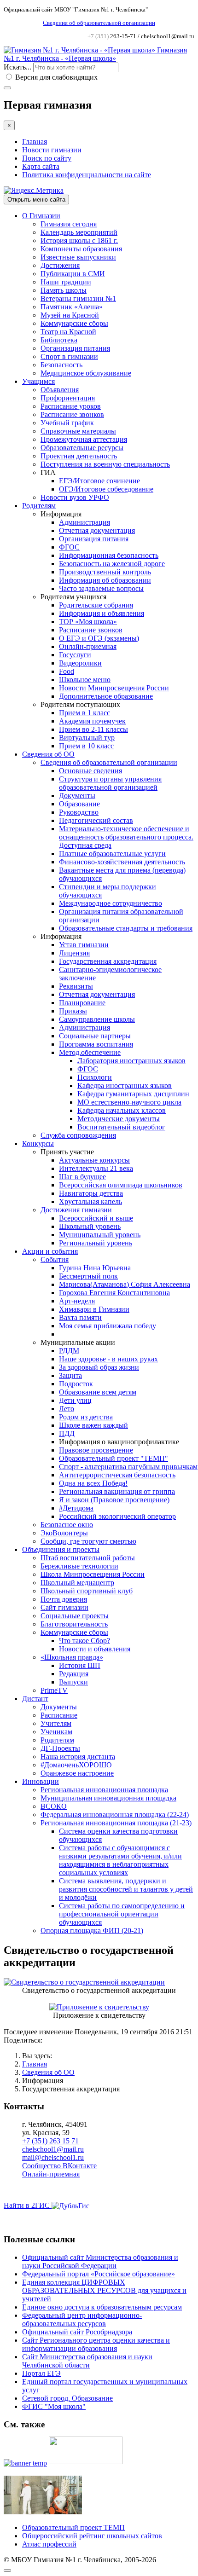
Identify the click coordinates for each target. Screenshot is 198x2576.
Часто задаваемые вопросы (101, 588)
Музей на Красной (70, 315)
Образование (79, 804)
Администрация (84, 522)
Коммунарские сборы (74, 323)
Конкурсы (38, 1143)
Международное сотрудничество (111, 903)
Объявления (60, 390)
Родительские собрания (96, 605)
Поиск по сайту (47, 158)
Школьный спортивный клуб (87, 1591)
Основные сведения (90, 771)
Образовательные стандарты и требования (126, 928)
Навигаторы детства (91, 1193)
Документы (77, 796)
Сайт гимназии (64, 1607)
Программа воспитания (96, 1044)
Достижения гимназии (76, 1210)
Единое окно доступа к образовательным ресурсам (102, 2307)
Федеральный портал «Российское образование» (99, 2274)
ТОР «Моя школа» (88, 622)
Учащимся (38, 381)
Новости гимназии (52, 150)
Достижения (60, 265)
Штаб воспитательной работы (88, 1558)
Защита (70, 1375)
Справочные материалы (78, 431)
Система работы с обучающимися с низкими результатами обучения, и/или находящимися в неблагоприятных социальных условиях (120, 1860)
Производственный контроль (105, 572)
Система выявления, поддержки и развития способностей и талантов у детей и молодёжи (126, 1889)
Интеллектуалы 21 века (96, 1168)
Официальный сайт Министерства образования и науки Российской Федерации (100, 2261)
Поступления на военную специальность (105, 464)
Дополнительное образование (106, 696)
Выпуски (73, 1682)
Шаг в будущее (82, 1177)
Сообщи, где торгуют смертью (88, 1541)
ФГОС (69, 547)
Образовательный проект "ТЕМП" (114, 1458)
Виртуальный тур (87, 738)
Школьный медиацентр (77, 1583)
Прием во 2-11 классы (93, 729)
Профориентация (68, 398)
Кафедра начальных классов (122, 1110)
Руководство (79, 812)
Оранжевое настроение (77, 1773)
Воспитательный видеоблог (121, 1127)
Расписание (59, 1715)
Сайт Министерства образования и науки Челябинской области (87, 2361)
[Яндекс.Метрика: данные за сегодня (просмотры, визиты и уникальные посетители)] (34, 191)
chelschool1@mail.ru (53, 2149)
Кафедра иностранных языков (125, 1085)
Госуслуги (75, 655)
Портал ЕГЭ (41, 2373)
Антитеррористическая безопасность (117, 1475)
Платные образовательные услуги (112, 854)
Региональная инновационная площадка (104, 1790)
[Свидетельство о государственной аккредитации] (84, 1982)
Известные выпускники (78, 257)
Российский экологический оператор (117, 1516)
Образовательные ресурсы (82, 448)
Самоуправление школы (97, 1019)
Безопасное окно (67, 1525)
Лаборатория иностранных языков (131, 1061)
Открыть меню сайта (36, 200)
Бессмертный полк (88, 1276)
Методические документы (119, 1119)
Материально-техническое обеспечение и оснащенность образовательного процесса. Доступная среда (126, 837)
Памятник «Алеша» (72, 307)
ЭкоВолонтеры (64, 1533)
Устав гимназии (84, 945)
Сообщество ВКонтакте (59, 2166)
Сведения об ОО (48, 754)
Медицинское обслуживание (86, 373)
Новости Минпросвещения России (114, 688)
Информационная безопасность (109, 555)
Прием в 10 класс (86, 746)
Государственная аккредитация (108, 961)
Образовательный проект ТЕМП (73, 2527)
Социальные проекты (75, 1616)
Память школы (64, 290)
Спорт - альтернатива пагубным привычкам (128, 1467)
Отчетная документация (97, 530)
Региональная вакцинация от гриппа (117, 1491)
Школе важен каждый (93, 1425)
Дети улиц (75, 1400)
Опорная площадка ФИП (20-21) (92, 1931)
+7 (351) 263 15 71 (50, 2141)
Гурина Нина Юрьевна (95, 1268)
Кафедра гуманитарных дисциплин (133, 1094)
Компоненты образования (81, 249)
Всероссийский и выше (96, 1218)
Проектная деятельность (79, 456)
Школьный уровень (90, 1226)
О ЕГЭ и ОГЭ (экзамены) (99, 638)
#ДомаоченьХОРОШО (76, 1765)
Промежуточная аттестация (84, 439)
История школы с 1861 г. (79, 240)
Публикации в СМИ (73, 274)
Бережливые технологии (79, 1566)
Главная (35, 142)
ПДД (67, 1433)
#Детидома (76, 1508)
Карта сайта (41, 166)
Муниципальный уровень (100, 1235)
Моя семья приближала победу (108, 1326)
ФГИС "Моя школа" (54, 2406)
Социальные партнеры (95, 1036)
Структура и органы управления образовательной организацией (110, 783)
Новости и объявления (95, 1649)
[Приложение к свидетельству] (99, 2007)
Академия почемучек (92, 721)
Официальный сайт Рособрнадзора (77, 2332)
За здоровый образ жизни (99, 1367)
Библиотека (59, 340)
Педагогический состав (96, 820)
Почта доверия (64, 1599)
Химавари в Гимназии (94, 1309)
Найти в (27, 2205)
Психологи (95, 1077)
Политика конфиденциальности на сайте (87, 175)
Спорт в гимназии (69, 356)
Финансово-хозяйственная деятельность (122, 862)
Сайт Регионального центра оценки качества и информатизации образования (96, 2344)
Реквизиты (76, 986)
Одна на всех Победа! (93, 1483)
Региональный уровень (96, 1243)
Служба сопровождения (78, 1135)
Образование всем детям (98, 1392)
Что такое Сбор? (84, 1641)
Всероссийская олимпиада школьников (121, 1185)
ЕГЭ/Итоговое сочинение (99, 481)
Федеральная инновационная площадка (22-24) (115, 1815)
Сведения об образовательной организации (99, 23)
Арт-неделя (77, 1301)
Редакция (74, 1674)
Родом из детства (86, 1417)
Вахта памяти (80, 1317)
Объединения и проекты (61, 1549)
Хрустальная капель (90, 1201)
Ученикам (56, 1732)
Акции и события (50, 1251)
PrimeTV (54, 1690)
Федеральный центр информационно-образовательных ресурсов (82, 2319)
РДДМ (69, 1351)
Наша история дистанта (78, 1757)
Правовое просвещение (96, 1450)
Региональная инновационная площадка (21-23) (116, 1823)
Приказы (73, 1011)
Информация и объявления (102, 613)
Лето (67, 1409)
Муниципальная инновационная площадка (108, 1798)
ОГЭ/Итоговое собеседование (106, 489)
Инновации (41, 1781)
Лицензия (74, 953)
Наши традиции (66, 282)
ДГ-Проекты (60, 1748)
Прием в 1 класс (84, 713)
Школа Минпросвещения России (93, 1574)
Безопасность (61, 365)
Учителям (56, 1723)
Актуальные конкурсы (94, 1160)
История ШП (80, 1665)
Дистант (35, 1699)
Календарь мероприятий (79, 232)
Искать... (17, 67)
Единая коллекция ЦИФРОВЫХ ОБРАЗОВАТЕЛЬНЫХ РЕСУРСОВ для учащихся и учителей (104, 2290)
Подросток (76, 1384)
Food (67, 671)
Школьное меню (85, 680)
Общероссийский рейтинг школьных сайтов (92, 2536)
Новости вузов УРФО (75, 497)
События (55, 1259)
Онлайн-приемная (88, 646)
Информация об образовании (105, 580)
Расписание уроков (71, 406)
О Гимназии (41, 216)
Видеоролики (80, 663)
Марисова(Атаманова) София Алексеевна (125, 1284)
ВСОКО (54, 1806)
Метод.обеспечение (90, 1052)
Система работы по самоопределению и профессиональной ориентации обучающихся (122, 1914)
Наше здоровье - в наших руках (108, 1359)
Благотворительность (74, 1624)
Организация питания (75, 348)
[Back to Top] (7, 2570)
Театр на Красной (68, 332)
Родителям (39, 506)
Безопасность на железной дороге (112, 564)
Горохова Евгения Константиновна (114, 1293)
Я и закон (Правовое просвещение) (114, 1500)
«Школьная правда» (72, 1657)
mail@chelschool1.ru (53, 2157)
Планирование (82, 1003)
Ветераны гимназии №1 (78, 298)
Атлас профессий (49, 2544)
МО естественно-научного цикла (129, 1102)
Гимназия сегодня (69, 224)
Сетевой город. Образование (67, 2398)
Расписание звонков (72, 414)
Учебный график (67, 423)
